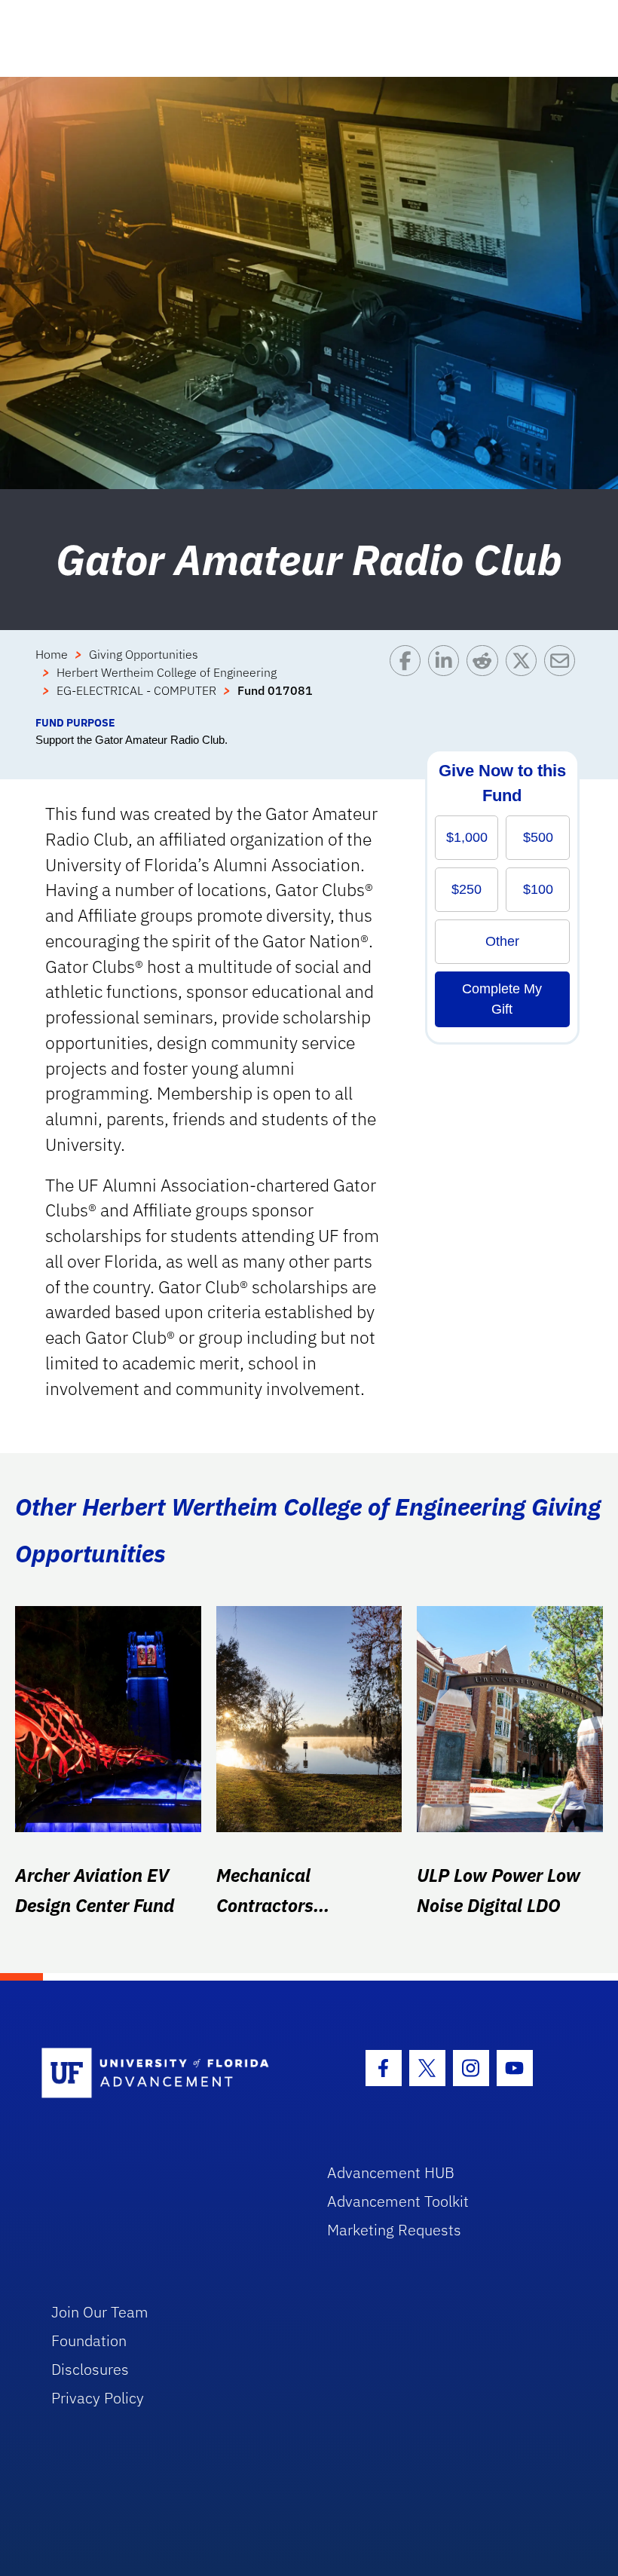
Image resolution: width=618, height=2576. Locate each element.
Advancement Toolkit (398, 2201)
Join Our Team (100, 2312)
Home (52, 654)
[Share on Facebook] (409, 680)
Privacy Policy (98, 2398)
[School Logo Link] (167, 2074)
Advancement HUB (391, 2172)
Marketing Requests (394, 2230)
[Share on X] (525, 680)
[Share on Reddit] (486, 680)
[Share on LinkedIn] (447, 680)
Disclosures (90, 2369)
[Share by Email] (563, 680)
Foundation (89, 2340)
